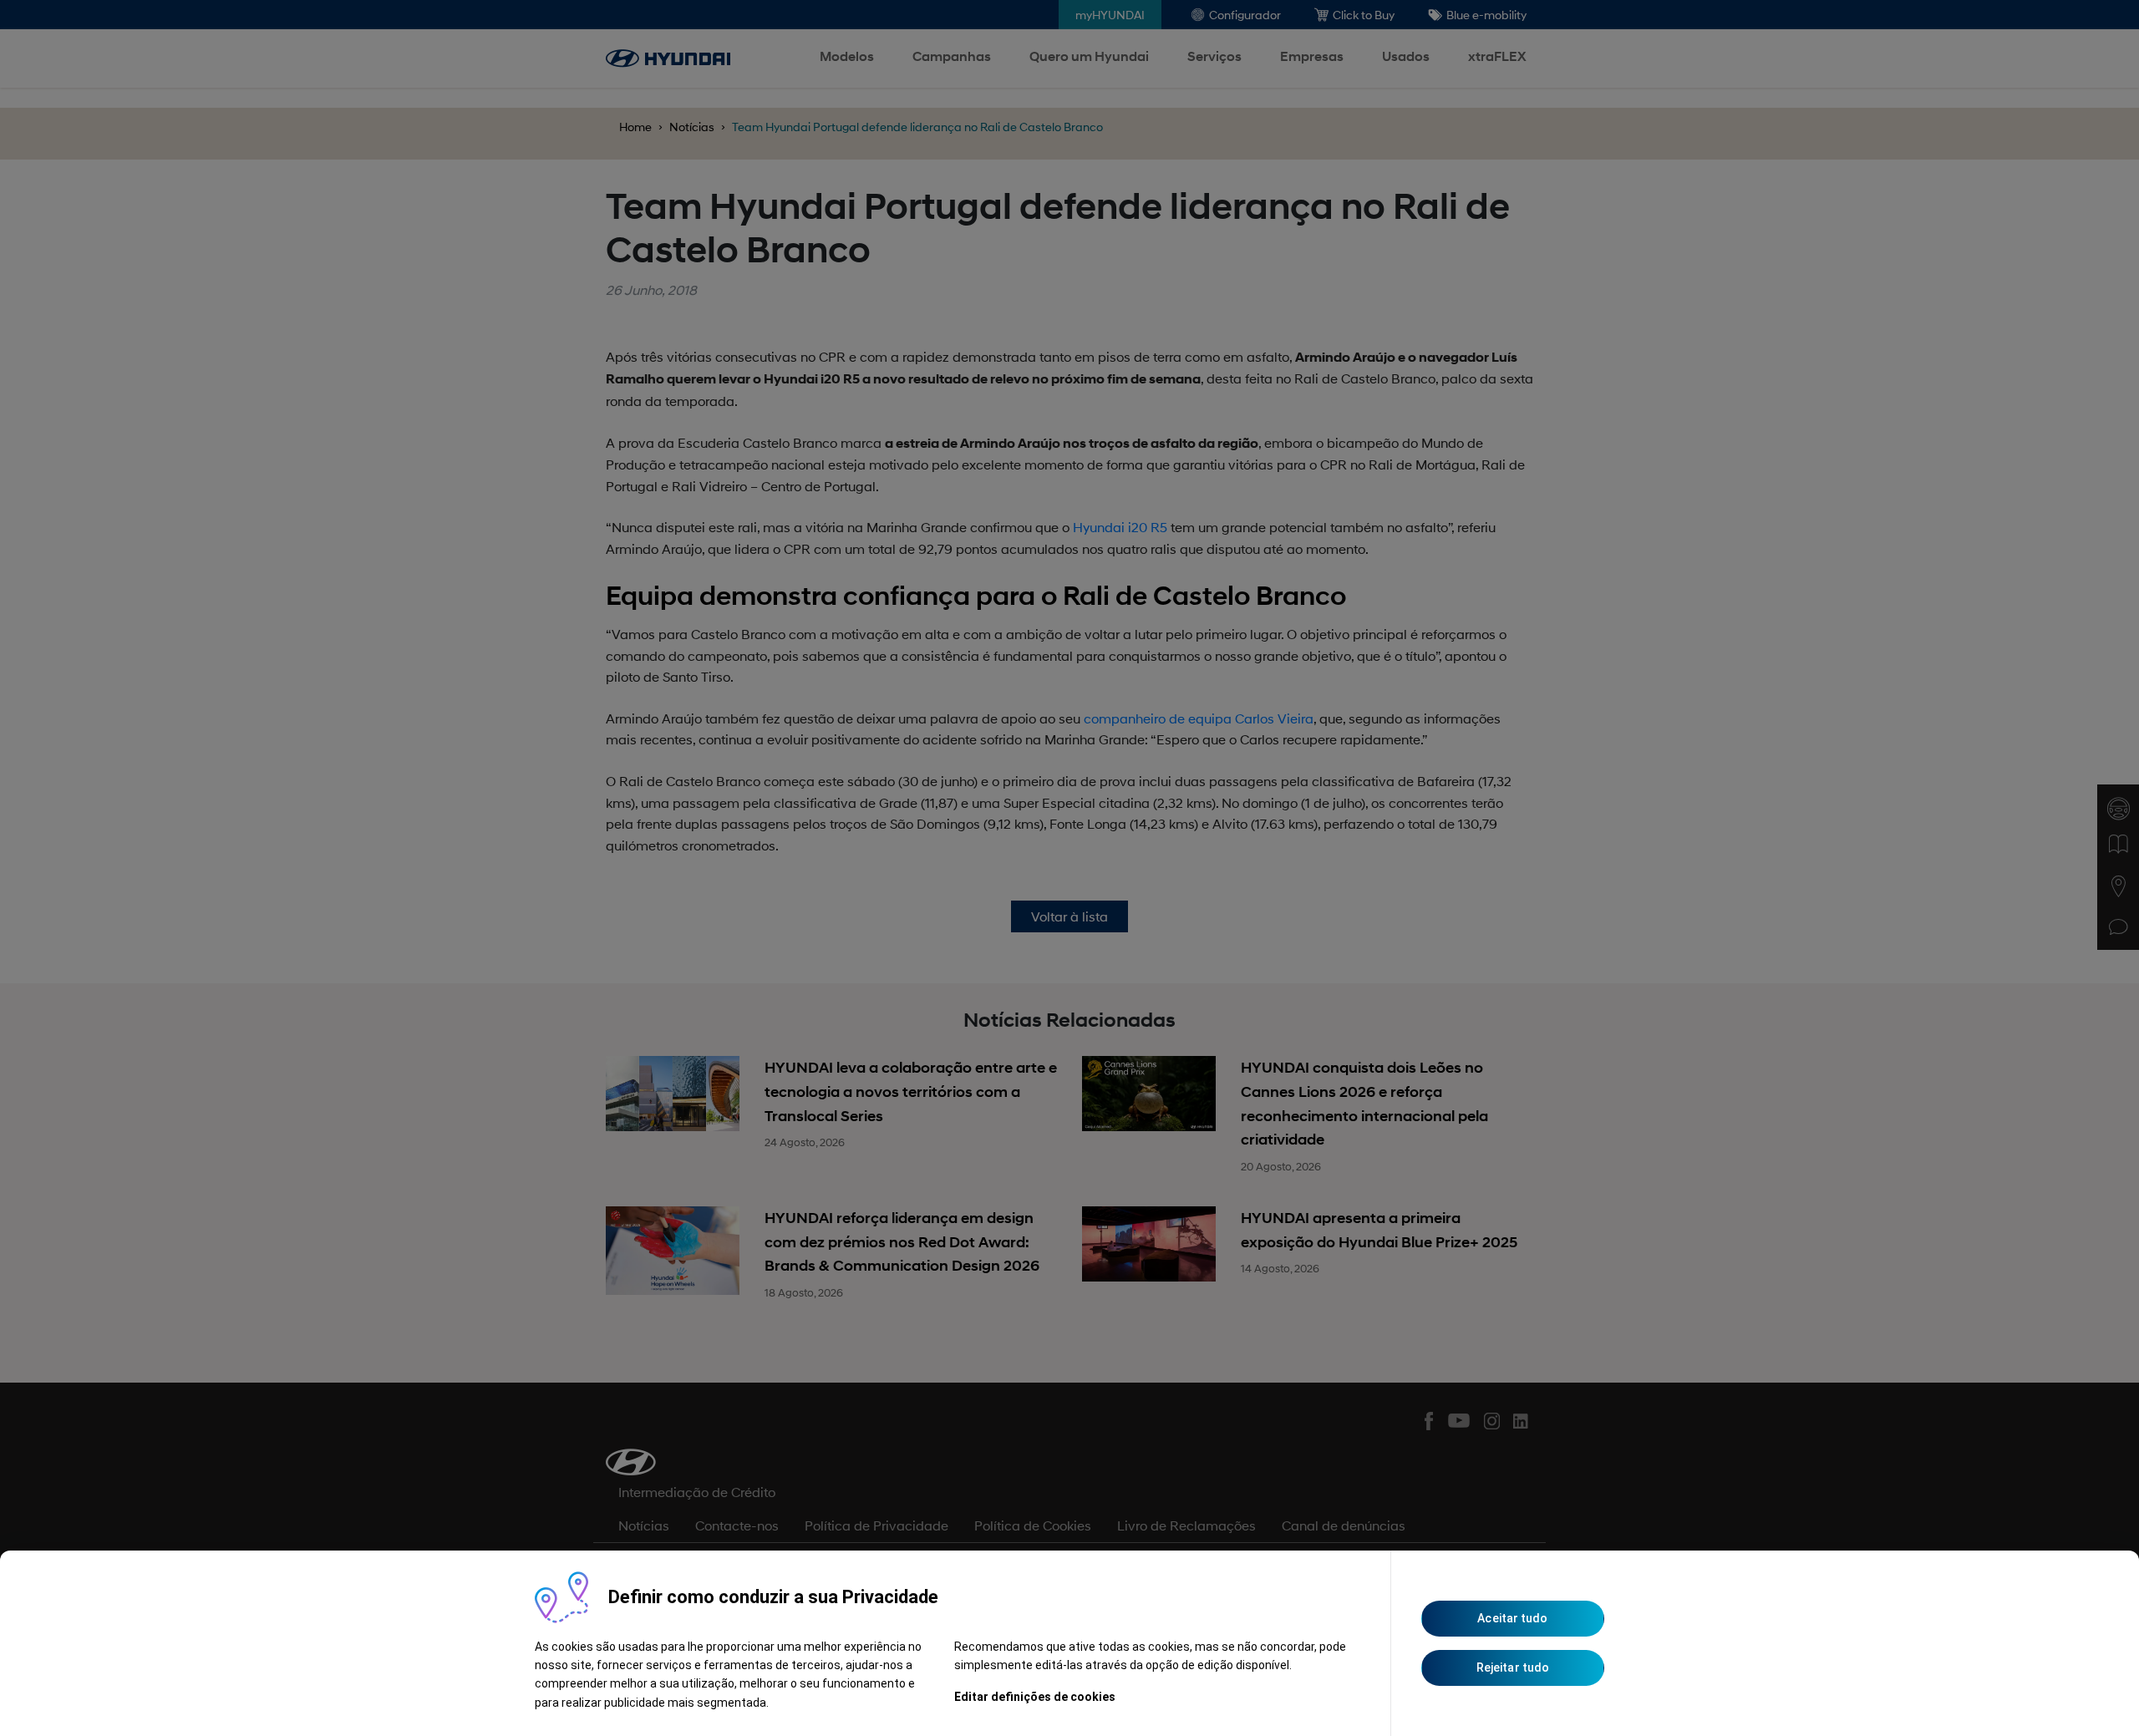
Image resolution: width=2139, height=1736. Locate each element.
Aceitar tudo (1512, 1618)
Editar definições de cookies (1035, 1697)
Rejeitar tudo (1513, 1667)
